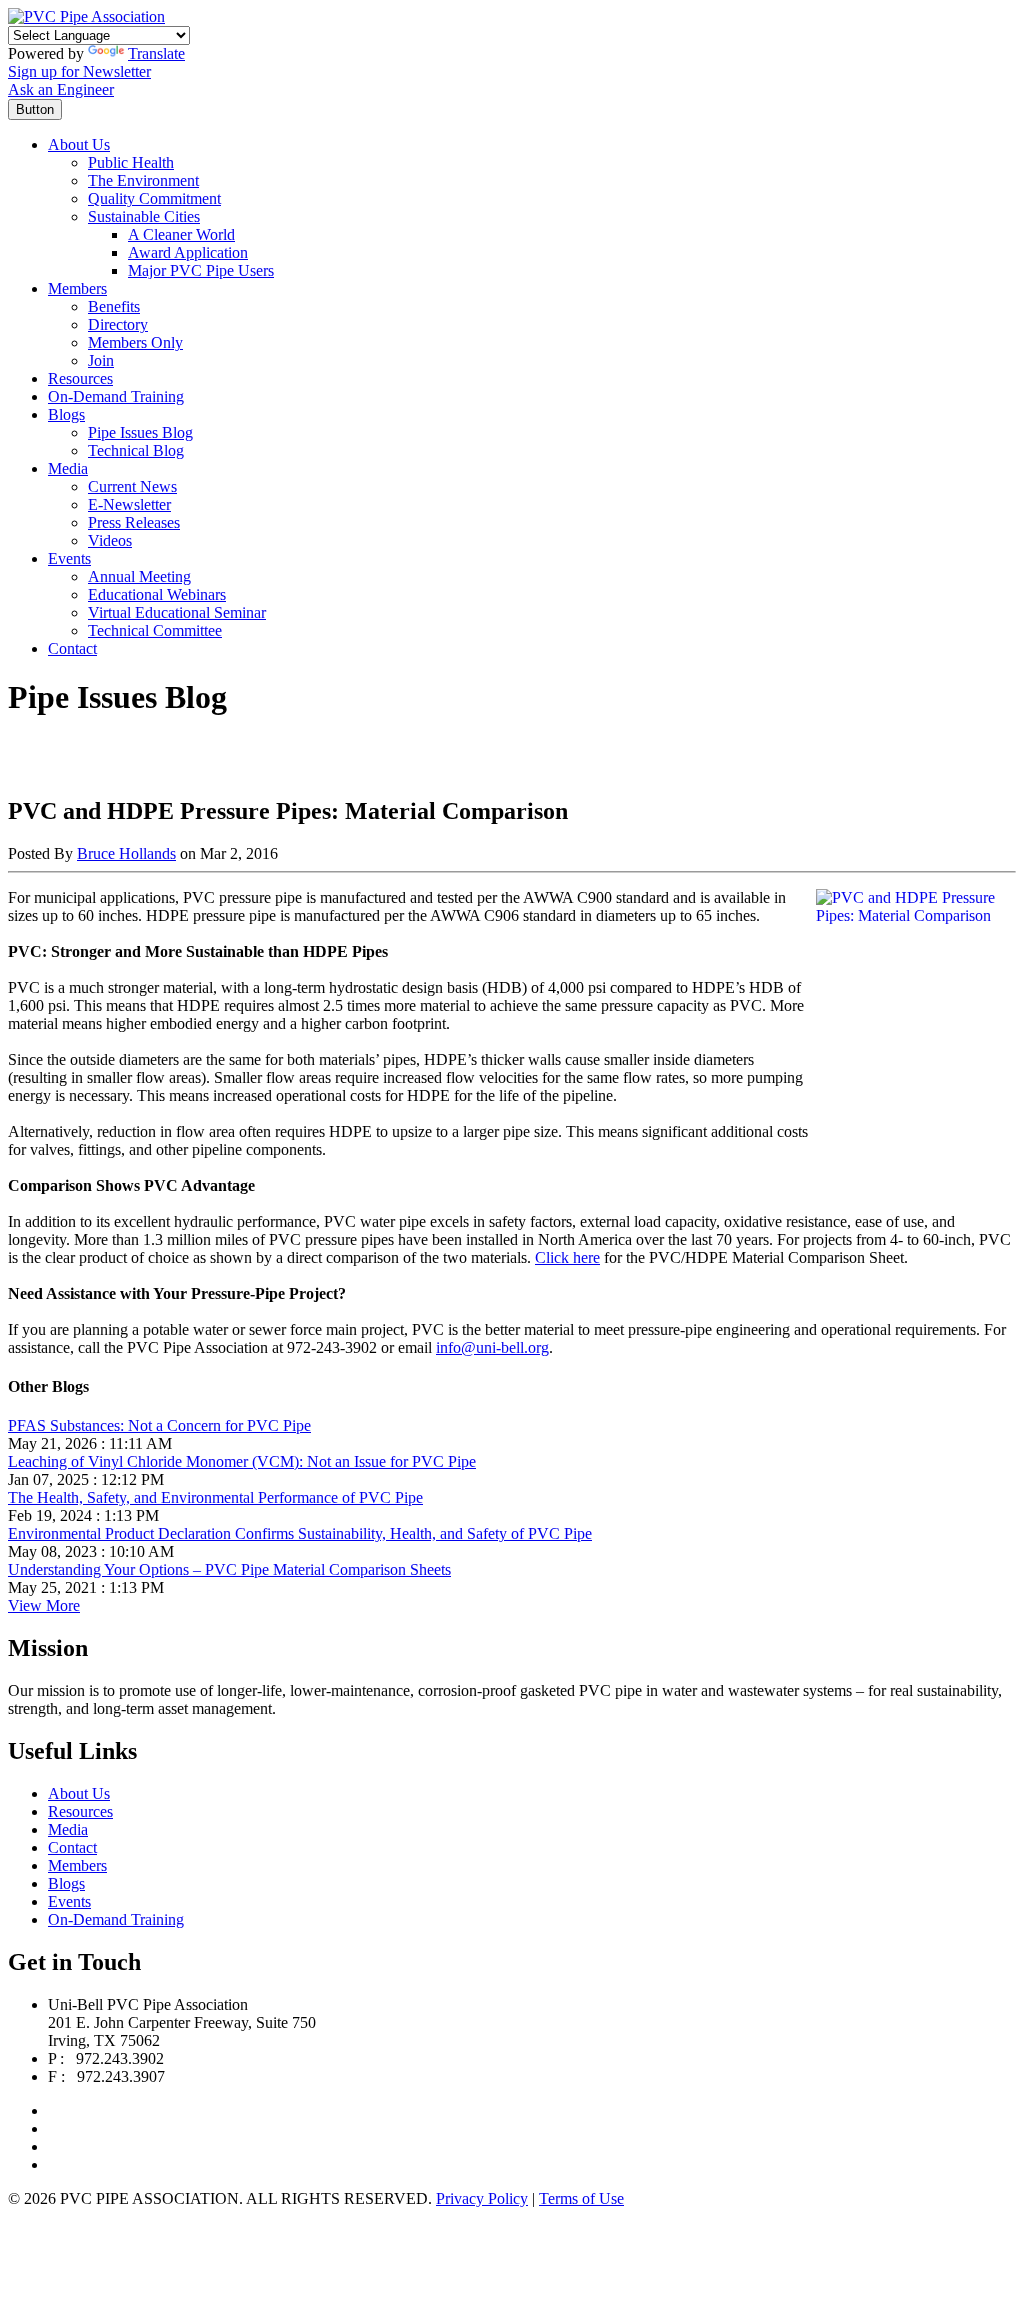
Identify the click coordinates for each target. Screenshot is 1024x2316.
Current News (132, 486)
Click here (567, 1257)
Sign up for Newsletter (79, 71)
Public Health (131, 162)
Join (101, 360)
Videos (110, 540)
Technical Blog (136, 450)
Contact (72, 648)
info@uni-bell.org (492, 1347)
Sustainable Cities (144, 216)
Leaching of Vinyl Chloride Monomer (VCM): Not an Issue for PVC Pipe (242, 1461)
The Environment (143, 180)
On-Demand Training (116, 396)
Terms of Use (581, 2198)
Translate (156, 53)
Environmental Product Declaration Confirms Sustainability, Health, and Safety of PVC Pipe (300, 1533)
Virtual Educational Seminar (177, 612)
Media (68, 468)
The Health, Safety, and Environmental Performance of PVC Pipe (215, 1497)
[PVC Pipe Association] (86, 16)
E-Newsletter (129, 504)
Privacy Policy (482, 2198)
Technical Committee (155, 630)
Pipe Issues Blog (140, 432)
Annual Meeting (139, 576)
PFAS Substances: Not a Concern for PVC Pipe (159, 1425)
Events (69, 558)
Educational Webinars (157, 594)
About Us (79, 144)
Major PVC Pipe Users (201, 270)
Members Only (135, 342)
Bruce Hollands (126, 853)
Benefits (114, 306)
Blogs (66, 414)
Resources (80, 378)
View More (44, 1605)
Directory (118, 324)
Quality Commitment (154, 198)
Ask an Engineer (61, 89)
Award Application (188, 252)
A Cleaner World (181, 234)
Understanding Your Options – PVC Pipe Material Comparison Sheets (229, 1569)
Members (77, 288)
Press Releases (134, 522)
